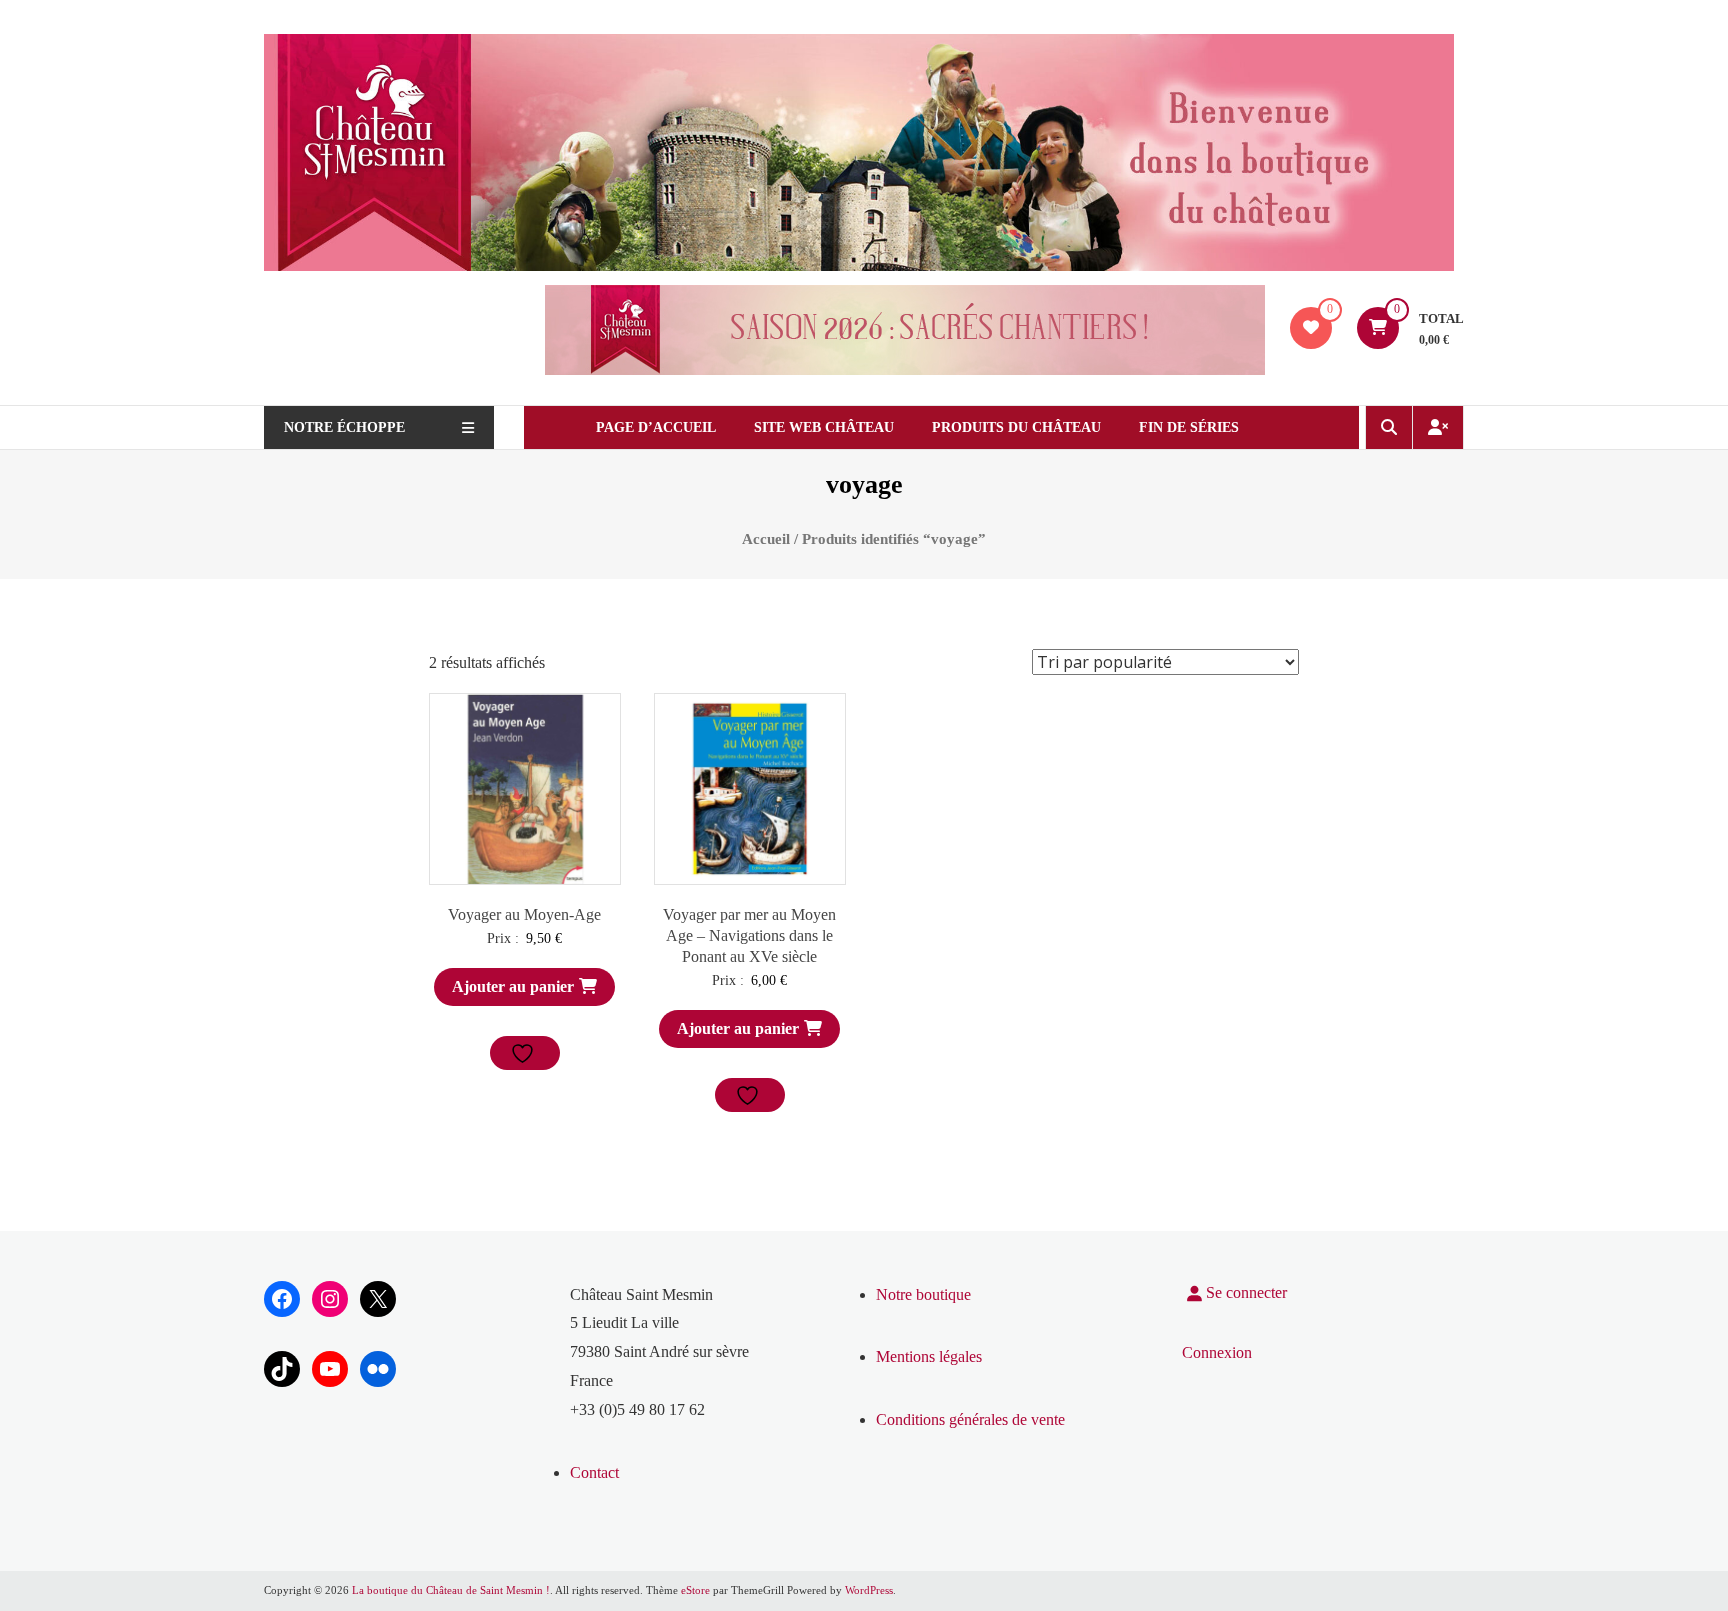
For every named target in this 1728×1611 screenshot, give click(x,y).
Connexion (1217, 1352)
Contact (594, 1472)
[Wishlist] (1311, 327)
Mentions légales (929, 1356)
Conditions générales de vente (970, 1419)
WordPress (869, 1590)
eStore (695, 1590)
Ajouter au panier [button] (513, 986)
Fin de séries (1189, 427)
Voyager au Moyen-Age (524, 914)
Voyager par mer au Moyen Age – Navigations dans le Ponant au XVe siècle (749, 935)
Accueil (766, 539)
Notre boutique (923, 1294)
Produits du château (1016, 427)
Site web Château (824, 427)
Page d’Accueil (656, 427)
